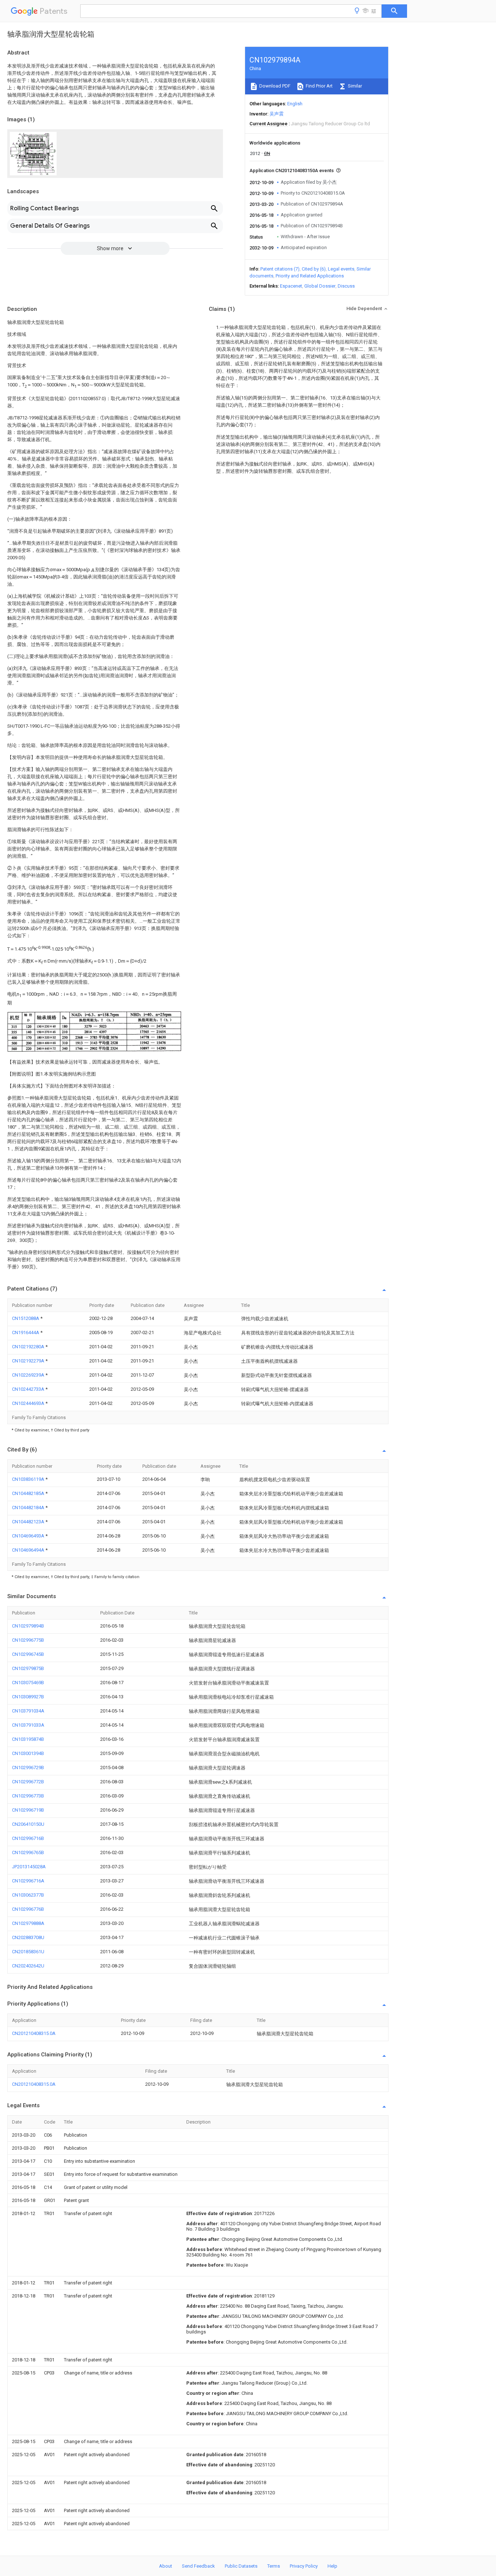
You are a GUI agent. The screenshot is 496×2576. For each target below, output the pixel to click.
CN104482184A (29, 1508)
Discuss (346, 286)
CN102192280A (29, 1347)
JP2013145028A (29, 1867)
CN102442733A (29, 1389)
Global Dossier (320, 286)
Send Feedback (198, 2566)
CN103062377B (28, 1895)
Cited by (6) (314, 269)
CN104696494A (29, 1550)
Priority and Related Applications (310, 276)
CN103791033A (28, 1725)
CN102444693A (29, 1403)
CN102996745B (28, 1654)
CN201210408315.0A (34, 2033)
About (166, 2566)
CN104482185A (29, 1493)
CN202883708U (28, 1937)
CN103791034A (28, 1711)
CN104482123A (29, 1522)
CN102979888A (28, 1923)
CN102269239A (29, 1375)
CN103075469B (28, 1683)
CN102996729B (28, 1768)
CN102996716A (28, 1881)
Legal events (341, 269)
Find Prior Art (319, 86)
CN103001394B (28, 1753)
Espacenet (291, 286)
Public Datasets (241, 2566)
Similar (354, 86)
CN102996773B (28, 1796)
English (295, 104)
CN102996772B (28, 1782)
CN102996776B (28, 1909)
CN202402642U (28, 1966)
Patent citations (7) (280, 269)
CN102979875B (28, 1668)
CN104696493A (29, 1536)
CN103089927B (28, 1697)
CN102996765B (28, 1852)
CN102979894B (28, 1626)
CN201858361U (28, 1952)
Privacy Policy (304, 2566)
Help (332, 2566)
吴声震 (277, 114)
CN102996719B (28, 1810)
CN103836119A (29, 1479)
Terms (274, 2566)
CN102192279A (29, 1361)
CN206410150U (28, 1824)
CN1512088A (26, 1318)
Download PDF (274, 86)
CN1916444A (26, 1332)
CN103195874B (28, 1739)
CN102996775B (28, 1640)
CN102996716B (28, 1838)
